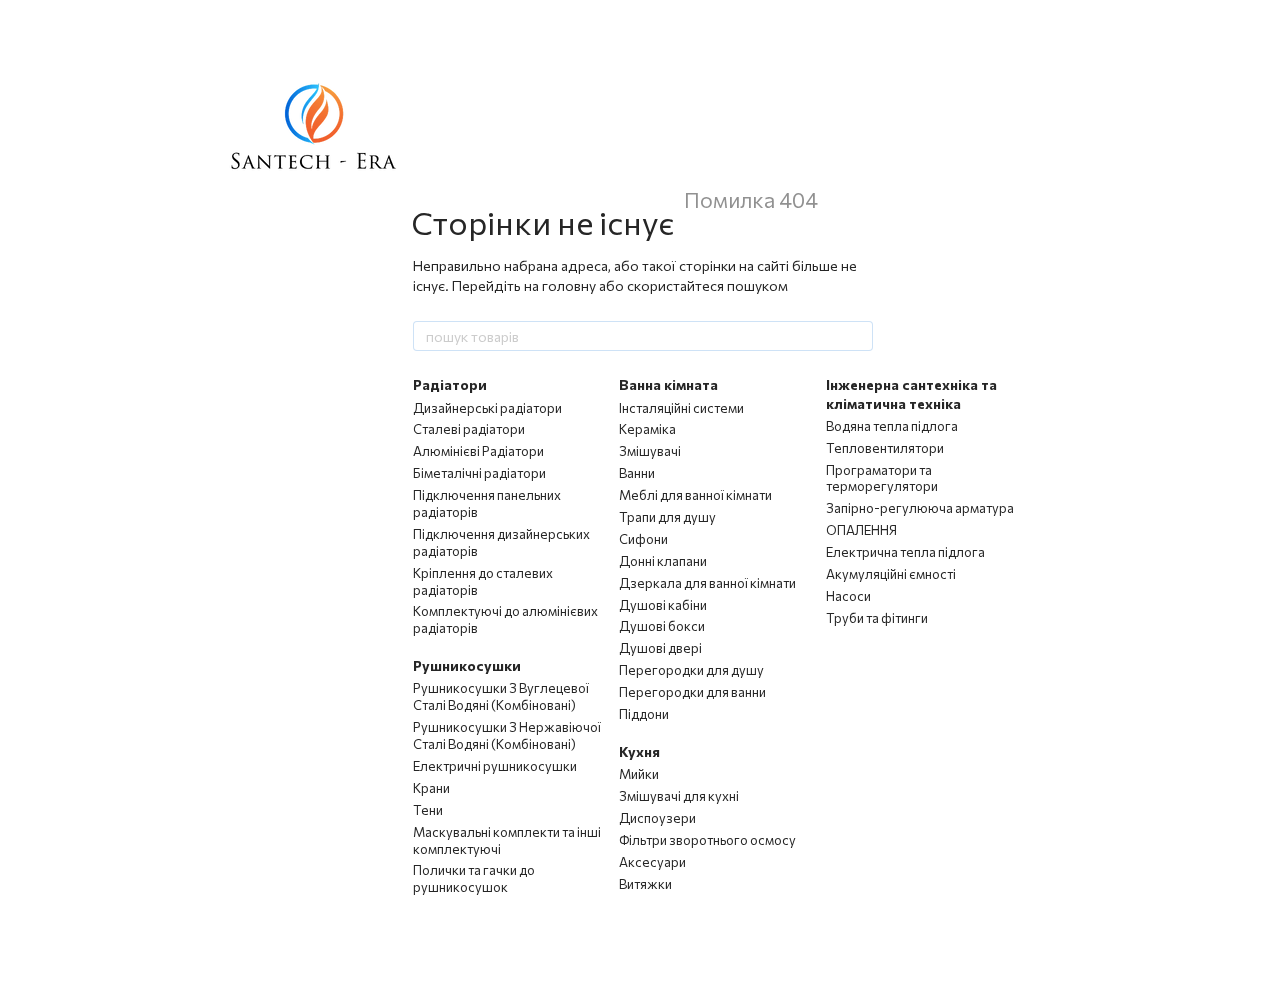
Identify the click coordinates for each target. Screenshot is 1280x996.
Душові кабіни (663, 605)
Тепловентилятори (885, 448)
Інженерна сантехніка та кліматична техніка (911, 393)
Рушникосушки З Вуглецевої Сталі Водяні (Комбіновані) (501, 696)
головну (569, 285)
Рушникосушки (467, 665)
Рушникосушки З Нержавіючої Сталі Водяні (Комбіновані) (507, 735)
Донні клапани (663, 561)
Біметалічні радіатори (479, 473)
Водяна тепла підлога (892, 426)
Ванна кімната (668, 384)
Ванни (637, 473)
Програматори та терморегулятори (882, 478)
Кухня (639, 751)
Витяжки (645, 884)
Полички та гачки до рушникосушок (474, 878)
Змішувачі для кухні (679, 796)
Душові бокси (662, 626)
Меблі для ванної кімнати (695, 495)
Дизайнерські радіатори (487, 408)
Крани (431, 788)
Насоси (848, 596)
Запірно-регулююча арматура (920, 508)
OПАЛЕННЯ (861, 530)
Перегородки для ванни (692, 692)
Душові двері (660, 648)
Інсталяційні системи (681, 408)
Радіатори (450, 384)
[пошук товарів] (857, 336)
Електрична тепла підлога (905, 552)
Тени (428, 810)
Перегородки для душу (691, 670)
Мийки (639, 774)
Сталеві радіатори (469, 429)
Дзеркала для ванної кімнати (707, 583)
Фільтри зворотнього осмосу (707, 840)
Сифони (643, 539)
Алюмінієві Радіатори (478, 451)
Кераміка (647, 429)
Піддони (644, 714)
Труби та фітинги (877, 618)
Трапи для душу (667, 517)
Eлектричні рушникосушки (495, 766)
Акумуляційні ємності (891, 574)
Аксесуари (652, 862)
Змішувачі (650, 451)
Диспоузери (657, 818)
